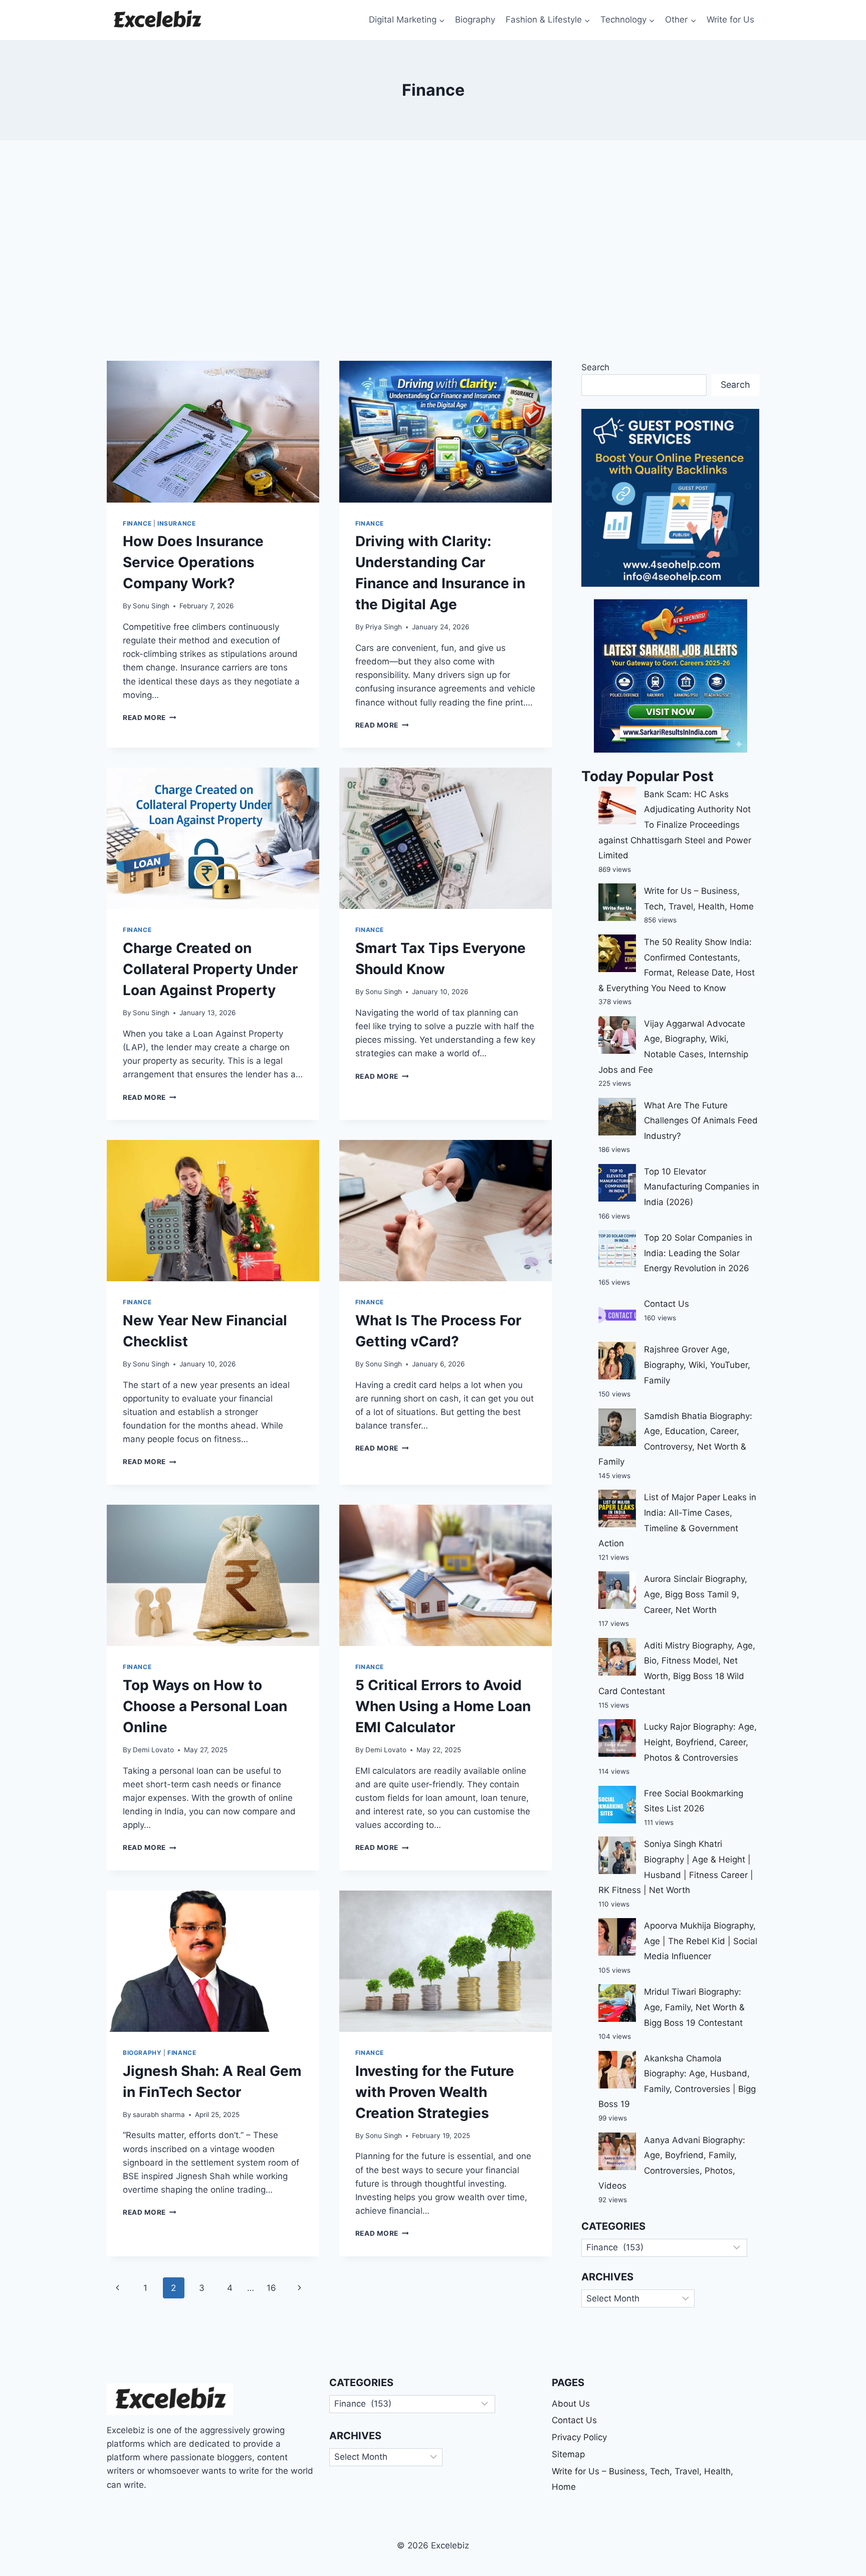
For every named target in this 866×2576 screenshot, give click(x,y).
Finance (137, 523)
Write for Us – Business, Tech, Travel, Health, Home (642, 2479)
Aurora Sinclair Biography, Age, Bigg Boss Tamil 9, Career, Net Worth (696, 1594)
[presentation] (213, 432)
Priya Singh (384, 627)
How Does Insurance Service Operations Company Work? (193, 562)
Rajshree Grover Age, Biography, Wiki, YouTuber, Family (697, 1365)
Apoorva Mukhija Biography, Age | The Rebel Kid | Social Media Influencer (701, 1941)
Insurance (176, 523)
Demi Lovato (153, 1750)
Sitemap (568, 2454)
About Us (571, 2404)
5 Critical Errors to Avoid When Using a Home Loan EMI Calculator (443, 1706)
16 (271, 2288)
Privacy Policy (579, 2437)
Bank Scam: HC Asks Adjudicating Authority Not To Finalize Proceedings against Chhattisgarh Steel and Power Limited (675, 825)
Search (595, 367)
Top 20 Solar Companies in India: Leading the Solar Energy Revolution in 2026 (698, 1253)
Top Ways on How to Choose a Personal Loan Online (205, 1706)
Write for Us (730, 20)
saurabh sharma (159, 2115)
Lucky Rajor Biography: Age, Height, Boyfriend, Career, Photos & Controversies (700, 1742)
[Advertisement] (433, 251)
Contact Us (667, 1304)
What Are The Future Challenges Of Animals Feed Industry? (701, 1121)
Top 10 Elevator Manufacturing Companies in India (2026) (702, 1187)
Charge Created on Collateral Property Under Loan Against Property (210, 969)
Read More (150, 718)
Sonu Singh (151, 606)
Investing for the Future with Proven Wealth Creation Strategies (435, 2092)
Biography (475, 20)
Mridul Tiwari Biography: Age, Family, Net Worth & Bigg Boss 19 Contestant (694, 2007)
